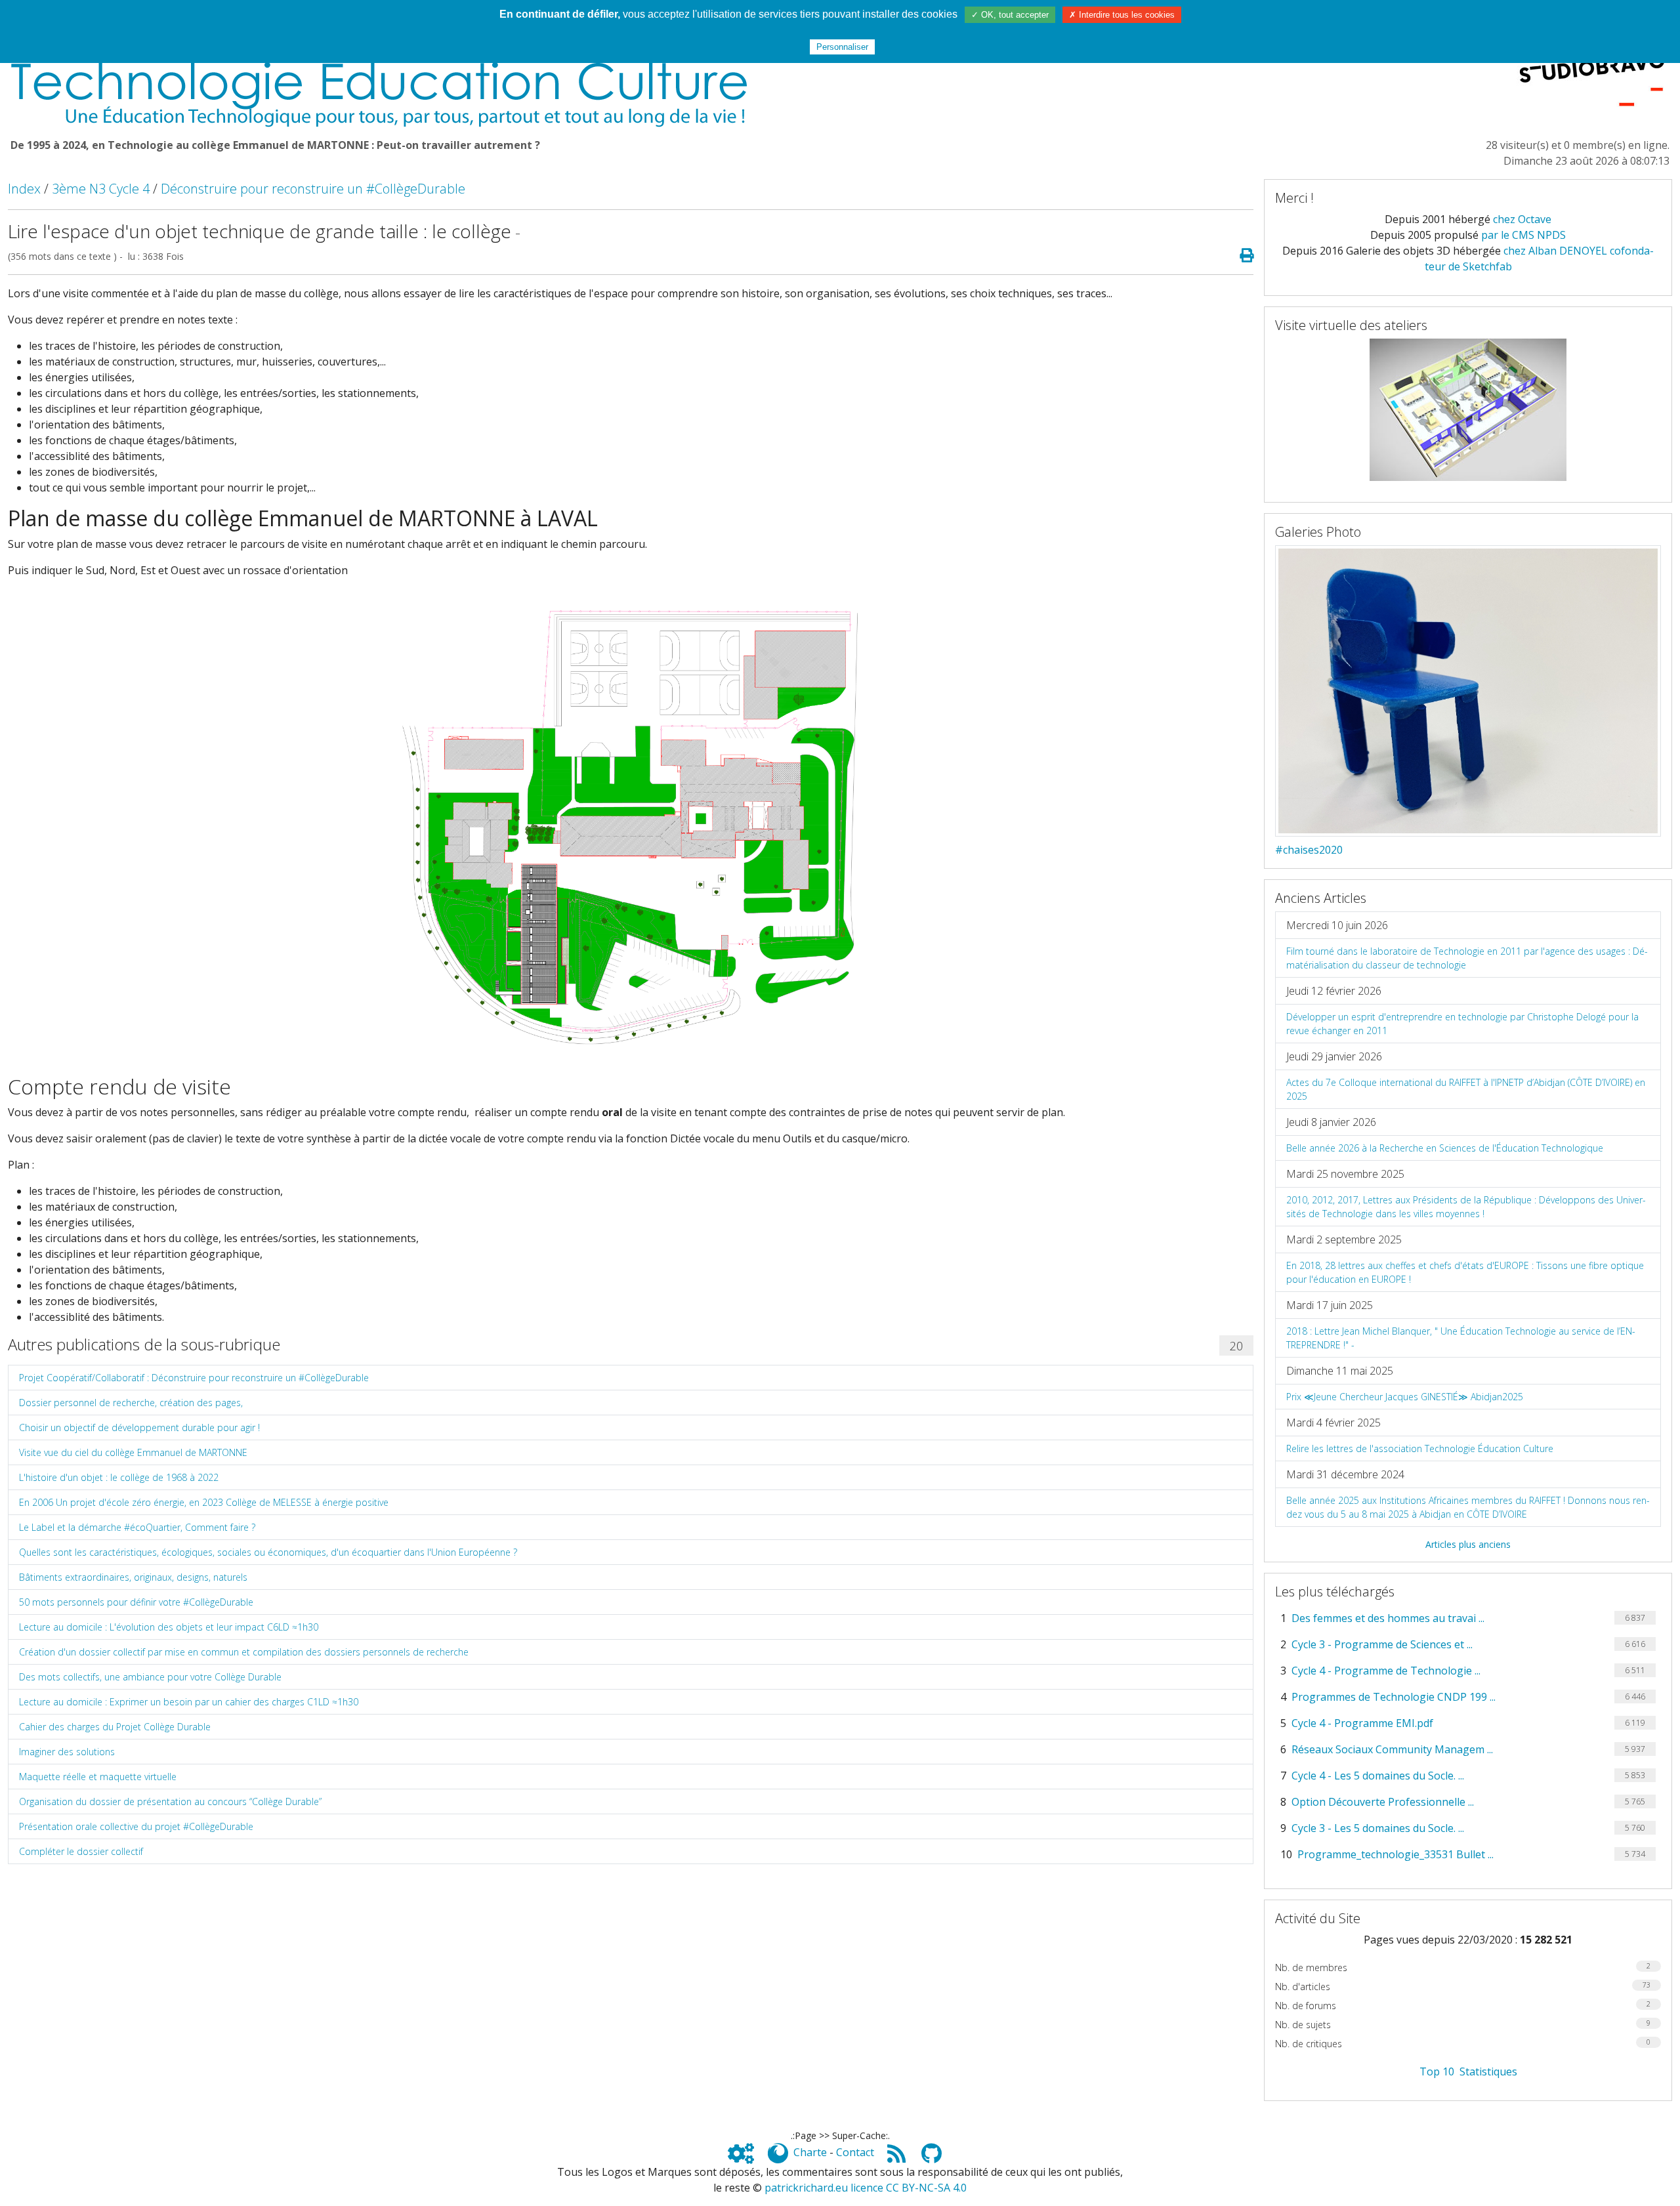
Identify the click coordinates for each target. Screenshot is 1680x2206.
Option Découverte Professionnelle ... (1383, 1802)
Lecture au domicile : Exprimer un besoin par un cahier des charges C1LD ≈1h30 (189, 1702)
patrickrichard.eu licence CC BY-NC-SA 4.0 (866, 2188)
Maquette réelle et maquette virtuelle (98, 1777)
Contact (855, 2152)
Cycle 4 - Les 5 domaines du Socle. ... (1378, 1776)
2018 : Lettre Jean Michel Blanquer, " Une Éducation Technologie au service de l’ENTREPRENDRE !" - (1461, 1338)
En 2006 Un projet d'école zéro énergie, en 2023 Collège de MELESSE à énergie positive (204, 1502)
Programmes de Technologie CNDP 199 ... (1394, 1697)
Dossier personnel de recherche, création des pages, (131, 1403)
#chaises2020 (1309, 850)
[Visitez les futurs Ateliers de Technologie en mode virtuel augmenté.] (1468, 409)
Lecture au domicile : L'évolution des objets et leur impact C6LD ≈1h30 (169, 1627)
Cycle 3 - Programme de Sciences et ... (1382, 1644)
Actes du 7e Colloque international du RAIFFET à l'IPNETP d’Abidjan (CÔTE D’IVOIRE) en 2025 (1466, 1089)
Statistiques (1488, 2071)
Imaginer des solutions (67, 1752)
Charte (810, 2152)
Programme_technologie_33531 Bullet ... (1396, 1854)
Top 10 (1437, 2071)
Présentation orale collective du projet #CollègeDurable (136, 1826)
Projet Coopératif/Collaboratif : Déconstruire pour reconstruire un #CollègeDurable (194, 1378)
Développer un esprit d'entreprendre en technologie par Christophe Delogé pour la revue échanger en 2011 (1462, 1024)
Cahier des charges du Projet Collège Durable (115, 1727)
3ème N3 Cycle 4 (101, 189)
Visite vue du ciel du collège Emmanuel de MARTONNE (133, 1452)
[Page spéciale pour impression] (1241, 256)
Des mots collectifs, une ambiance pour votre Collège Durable (150, 1677)
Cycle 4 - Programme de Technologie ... (1386, 1671)
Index (24, 189)
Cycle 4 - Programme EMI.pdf (1362, 1723)
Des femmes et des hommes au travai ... (1388, 1618)
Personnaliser (842, 47)
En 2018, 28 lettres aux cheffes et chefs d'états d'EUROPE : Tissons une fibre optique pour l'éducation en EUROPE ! (1465, 1272)
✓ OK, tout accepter (1010, 15)
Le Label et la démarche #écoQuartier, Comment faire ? (137, 1527)
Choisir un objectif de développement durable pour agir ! (139, 1427)
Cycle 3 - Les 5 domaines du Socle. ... (1378, 1828)
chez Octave (1522, 219)
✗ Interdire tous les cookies (1122, 15)
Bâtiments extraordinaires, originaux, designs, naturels (133, 1577)
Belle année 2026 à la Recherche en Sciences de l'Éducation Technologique (1445, 1148)
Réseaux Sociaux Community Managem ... (1392, 1749)
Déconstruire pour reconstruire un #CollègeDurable (313, 189)
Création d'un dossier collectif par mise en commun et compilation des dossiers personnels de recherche (244, 1652)
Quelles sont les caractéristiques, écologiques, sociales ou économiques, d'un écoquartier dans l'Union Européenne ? (268, 1552)
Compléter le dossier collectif (81, 1851)
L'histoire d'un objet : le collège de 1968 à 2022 (119, 1477)
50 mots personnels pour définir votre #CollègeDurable (136, 1602)
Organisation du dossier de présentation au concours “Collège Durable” (170, 1801)
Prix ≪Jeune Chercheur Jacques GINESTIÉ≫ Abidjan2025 (1405, 1397)
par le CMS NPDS (1523, 235)
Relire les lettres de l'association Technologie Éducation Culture (1420, 1448)
